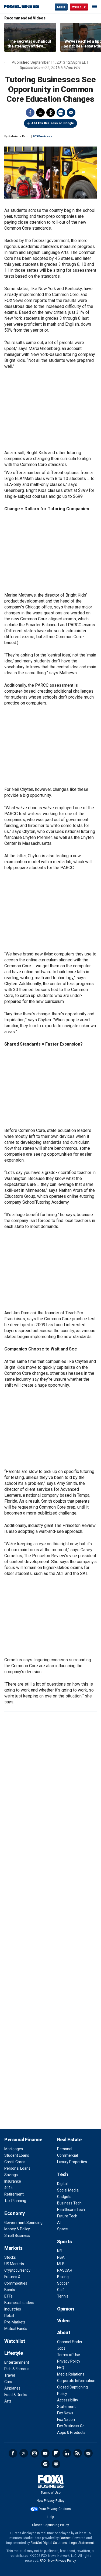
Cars (8, 2382)
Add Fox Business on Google (53, 123)
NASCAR (65, 2270)
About (64, 2332)
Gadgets (64, 2197)
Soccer (63, 2283)
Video (63, 2321)
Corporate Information (76, 2381)
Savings (11, 2175)
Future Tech (67, 2216)
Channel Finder (70, 2342)
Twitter (40, 113)
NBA (61, 2257)
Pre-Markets (15, 2322)
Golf (61, 2290)
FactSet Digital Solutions (49, 2543)
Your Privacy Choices (55, 2509)
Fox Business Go (71, 2426)
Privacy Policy (69, 2361)
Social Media (68, 2190)
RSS (78, 2453)
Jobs (61, 2348)
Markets (13, 2248)
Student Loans (17, 2155)
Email (71, 113)
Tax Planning (15, 2201)
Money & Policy (17, 2229)
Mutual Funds (16, 2329)
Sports (65, 2242)
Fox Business (22, 7)
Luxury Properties (72, 2162)
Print (61, 113)
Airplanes (12, 2388)
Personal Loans (17, 2168)
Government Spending (23, 2223)
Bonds (10, 2290)
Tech (63, 2174)
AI (59, 2223)
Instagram (34, 2453)
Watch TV (79, 7)
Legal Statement (82, 2543)
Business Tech (69, 2203)
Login (61, 7)
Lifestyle (14, 2353)
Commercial (67, 2155)
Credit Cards (15, 2162)
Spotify (45, 2464)
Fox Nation (66, 2420)
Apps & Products (71, 2432)
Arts (8, 2401)
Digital (62, 2184)
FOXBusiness (42, 136)
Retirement (14, 2194)
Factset (65, 2538)
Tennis (63, 2296)
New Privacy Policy (50, 2501)
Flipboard (56, 2453)
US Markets (14, 2264)
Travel (10, 2375)
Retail (9, 2316)
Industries (13, 2309)
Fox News (65, 2413)
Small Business (17, 2235)
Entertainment (17, 2362)
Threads (51, 113)
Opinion (66, 2309)
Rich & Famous (17, 2369)
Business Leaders (19, 2303)
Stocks (10, 2257)
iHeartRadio (56, 2464)
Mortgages (14, 2149)
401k (8, 2188)
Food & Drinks (16, 2395)
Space (62, 2229)
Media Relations (71, 2374)
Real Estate (69, 2140)
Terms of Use (69, 2355)
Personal (65, 2149)
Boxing (63, 2277)
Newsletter (88, 2453)
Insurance (13, 2181)
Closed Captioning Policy (50, 2525)
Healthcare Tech (71, 2210)
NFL (60, 2251)
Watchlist (15, 2341)
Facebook (30, 113)
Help (51, 2517)
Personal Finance (23, 2140)
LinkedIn (67, 2453)
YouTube (45, 2453)
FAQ (61, 2368)
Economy (15, 2213)
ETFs (8, 2296)
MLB (61, 2264)
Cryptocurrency (17, 2270)
